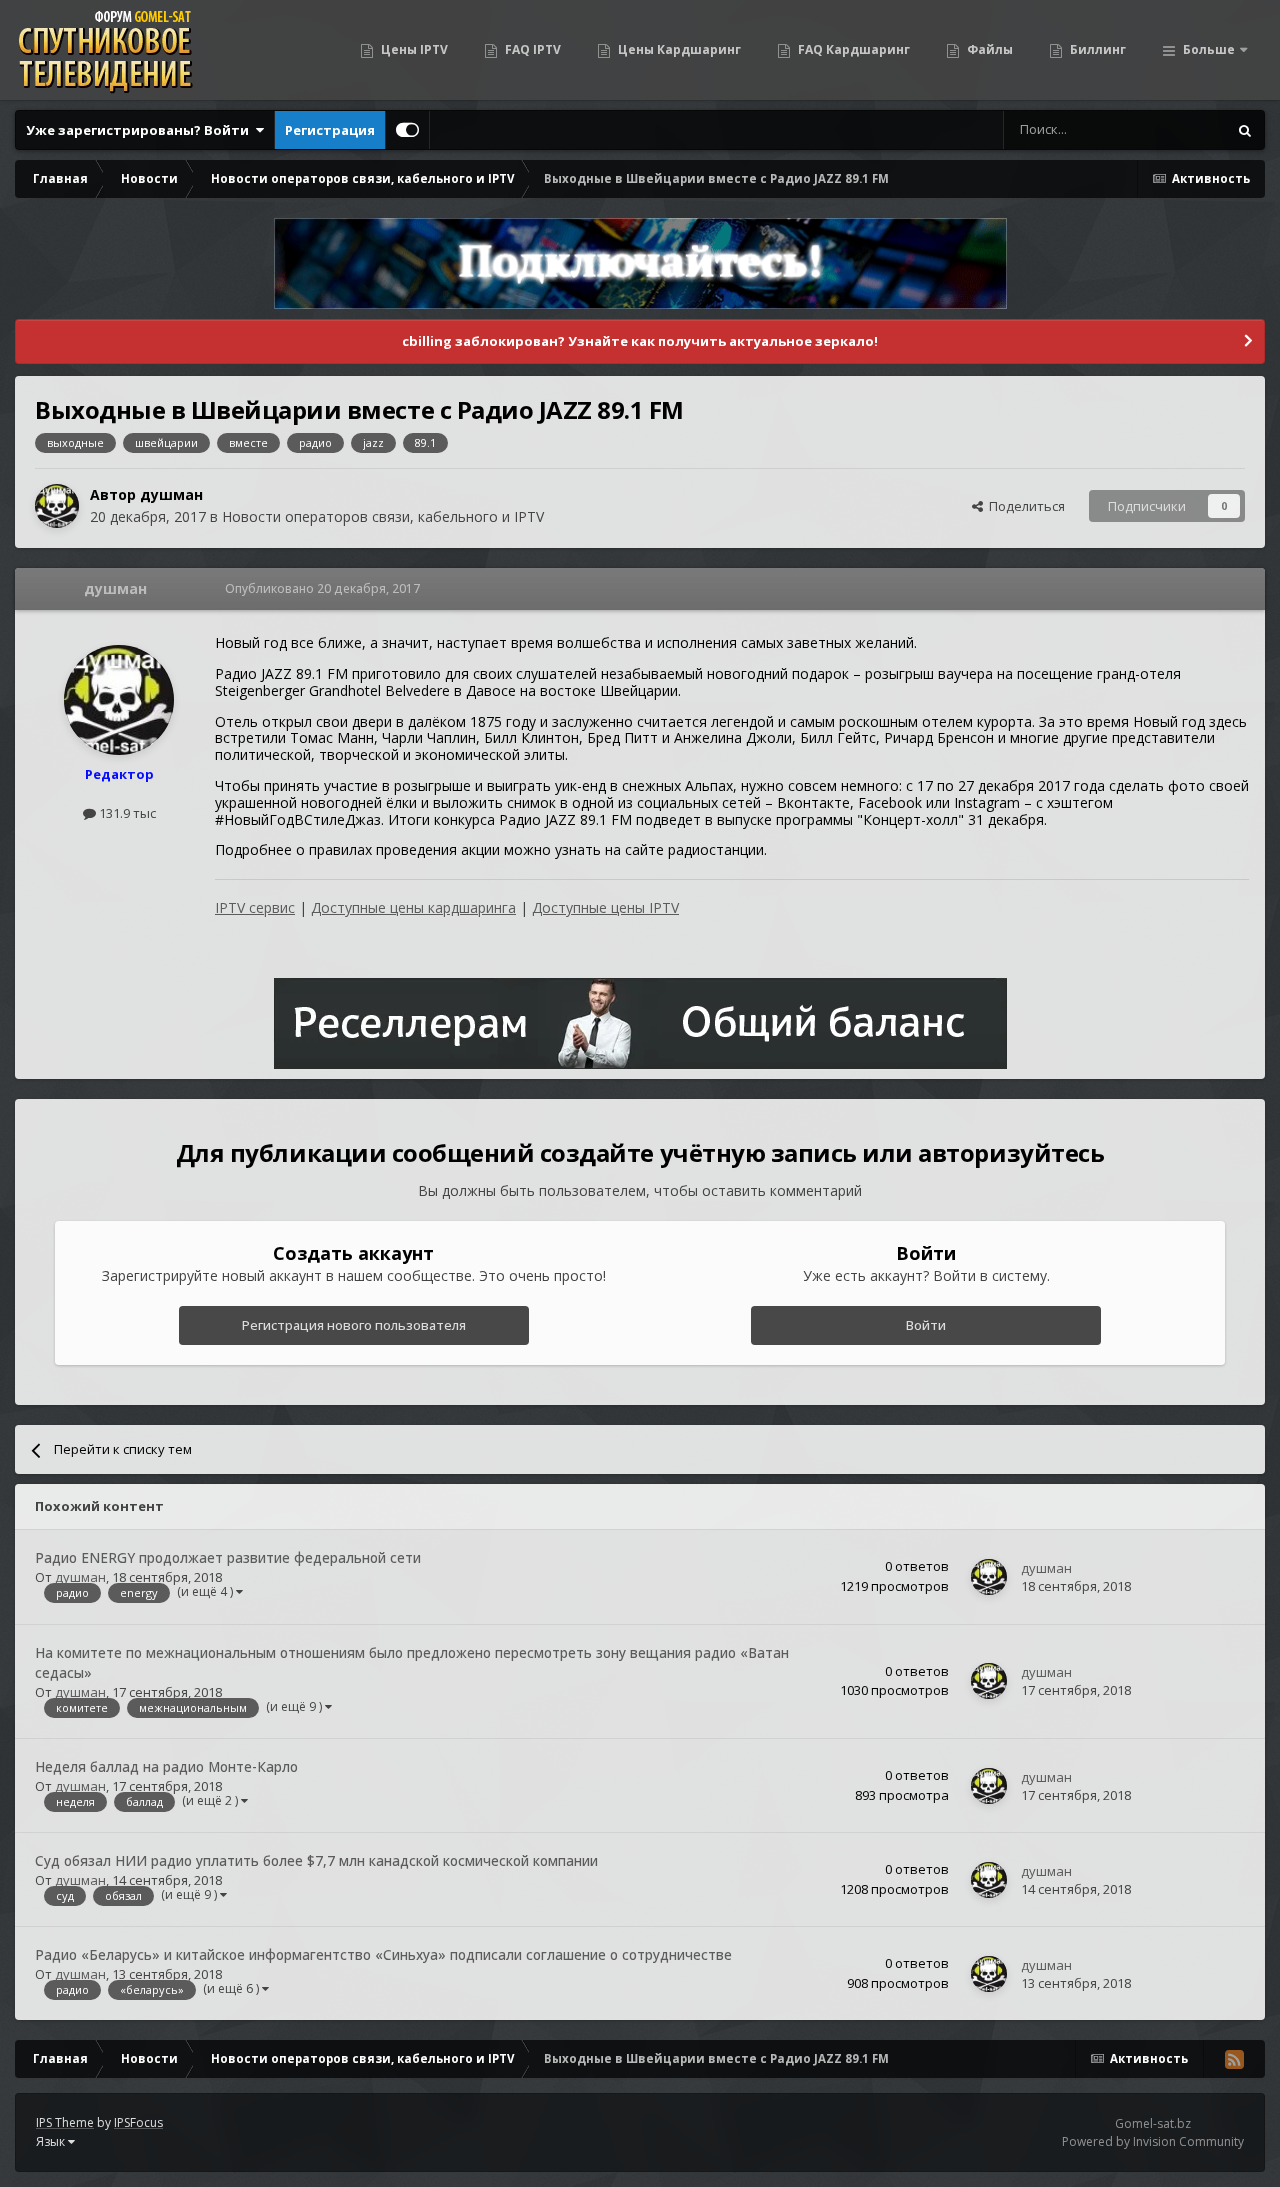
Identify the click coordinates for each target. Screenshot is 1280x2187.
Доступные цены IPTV (605, 907)
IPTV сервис (255, 907)
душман (171, 494)
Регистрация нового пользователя (354, 1325)
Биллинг (1096, 49)
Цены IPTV (413, 49)
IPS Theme (65, 2122)
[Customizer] (407, 130)
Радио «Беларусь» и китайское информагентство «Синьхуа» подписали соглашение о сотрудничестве (383, 1954)
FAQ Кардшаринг (852, 49)
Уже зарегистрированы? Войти (140, 130)
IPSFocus (138, 2122)
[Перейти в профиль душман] (57, 506)
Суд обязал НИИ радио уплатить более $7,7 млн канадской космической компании (316, 1860)
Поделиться (1024, 506)
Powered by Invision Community (1153, 2141)
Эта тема (1173, 129)
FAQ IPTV (531, 49)
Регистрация (330, 130)
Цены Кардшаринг (678, 49)
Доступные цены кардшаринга (413, 907)
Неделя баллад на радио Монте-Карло (166, 1766)
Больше (1209, 49)
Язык (52, 2141)
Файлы (988, 49)
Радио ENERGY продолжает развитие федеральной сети (228, 1557)
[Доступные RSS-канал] (1234, 2059)
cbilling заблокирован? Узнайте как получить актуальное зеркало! (640, 341)
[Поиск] (1245, 130)
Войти (926, 1325)
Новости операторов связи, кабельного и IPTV (383, 516)
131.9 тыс (126, 813)
